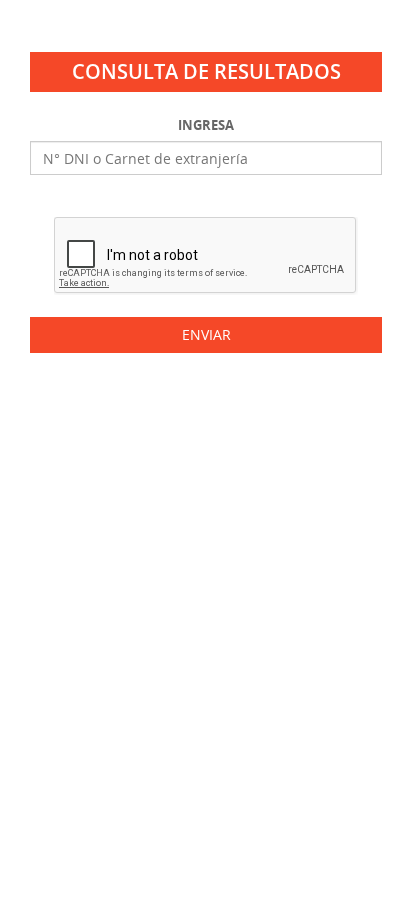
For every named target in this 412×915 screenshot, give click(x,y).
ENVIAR (206, 334)
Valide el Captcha (206, 201)
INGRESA (206, 125)
